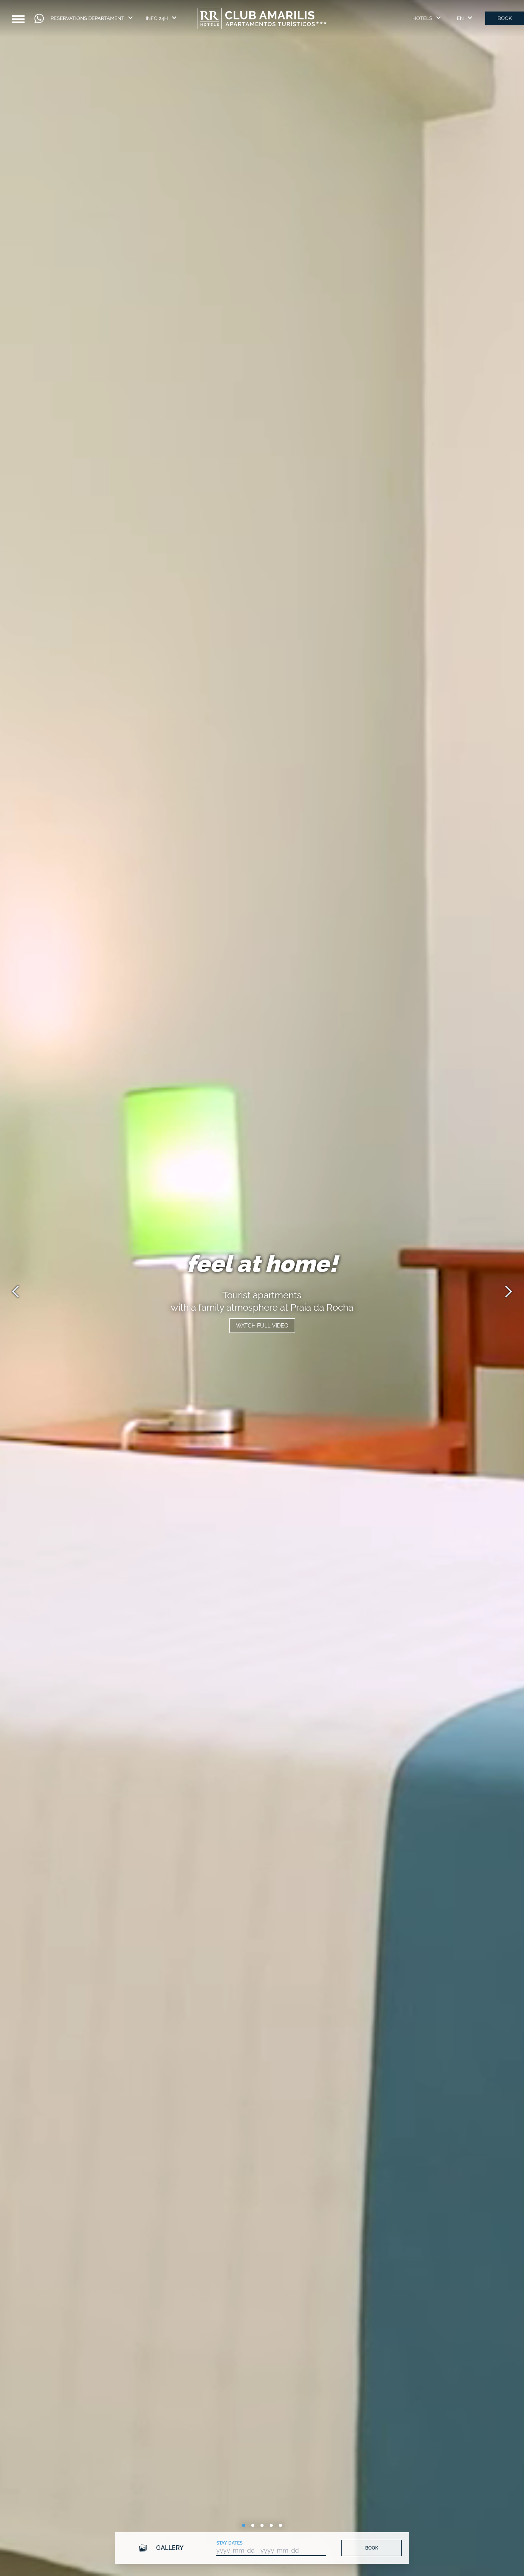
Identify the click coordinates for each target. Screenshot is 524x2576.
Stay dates (229, 2543)
